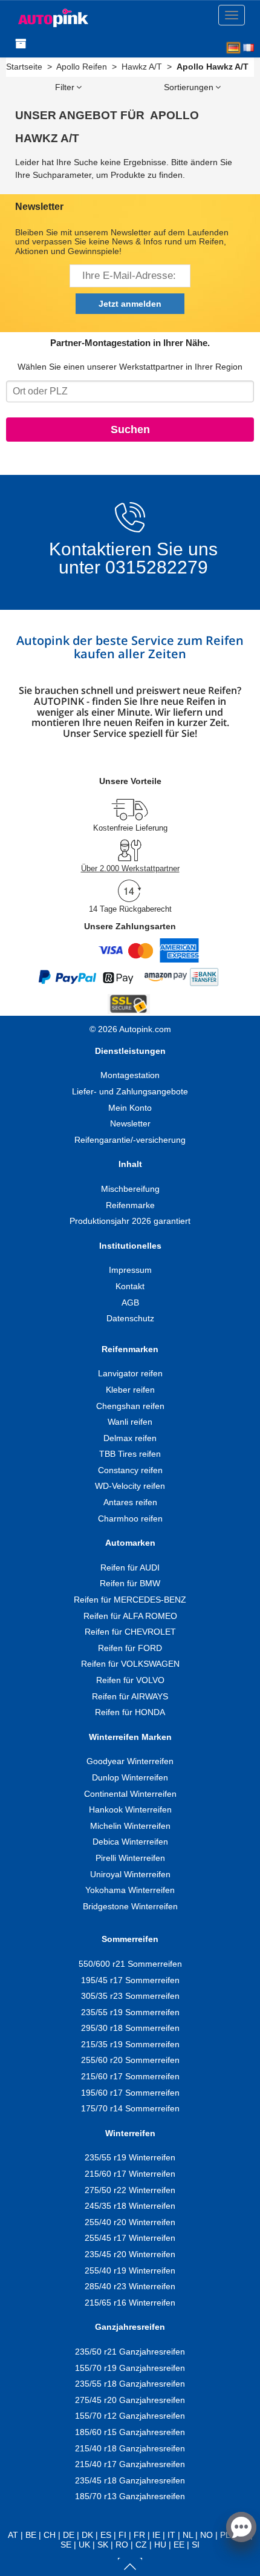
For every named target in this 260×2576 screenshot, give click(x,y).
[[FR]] (249, 48)
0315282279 (154, 567)
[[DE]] (233, 48)
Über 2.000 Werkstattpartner (130, 868)
